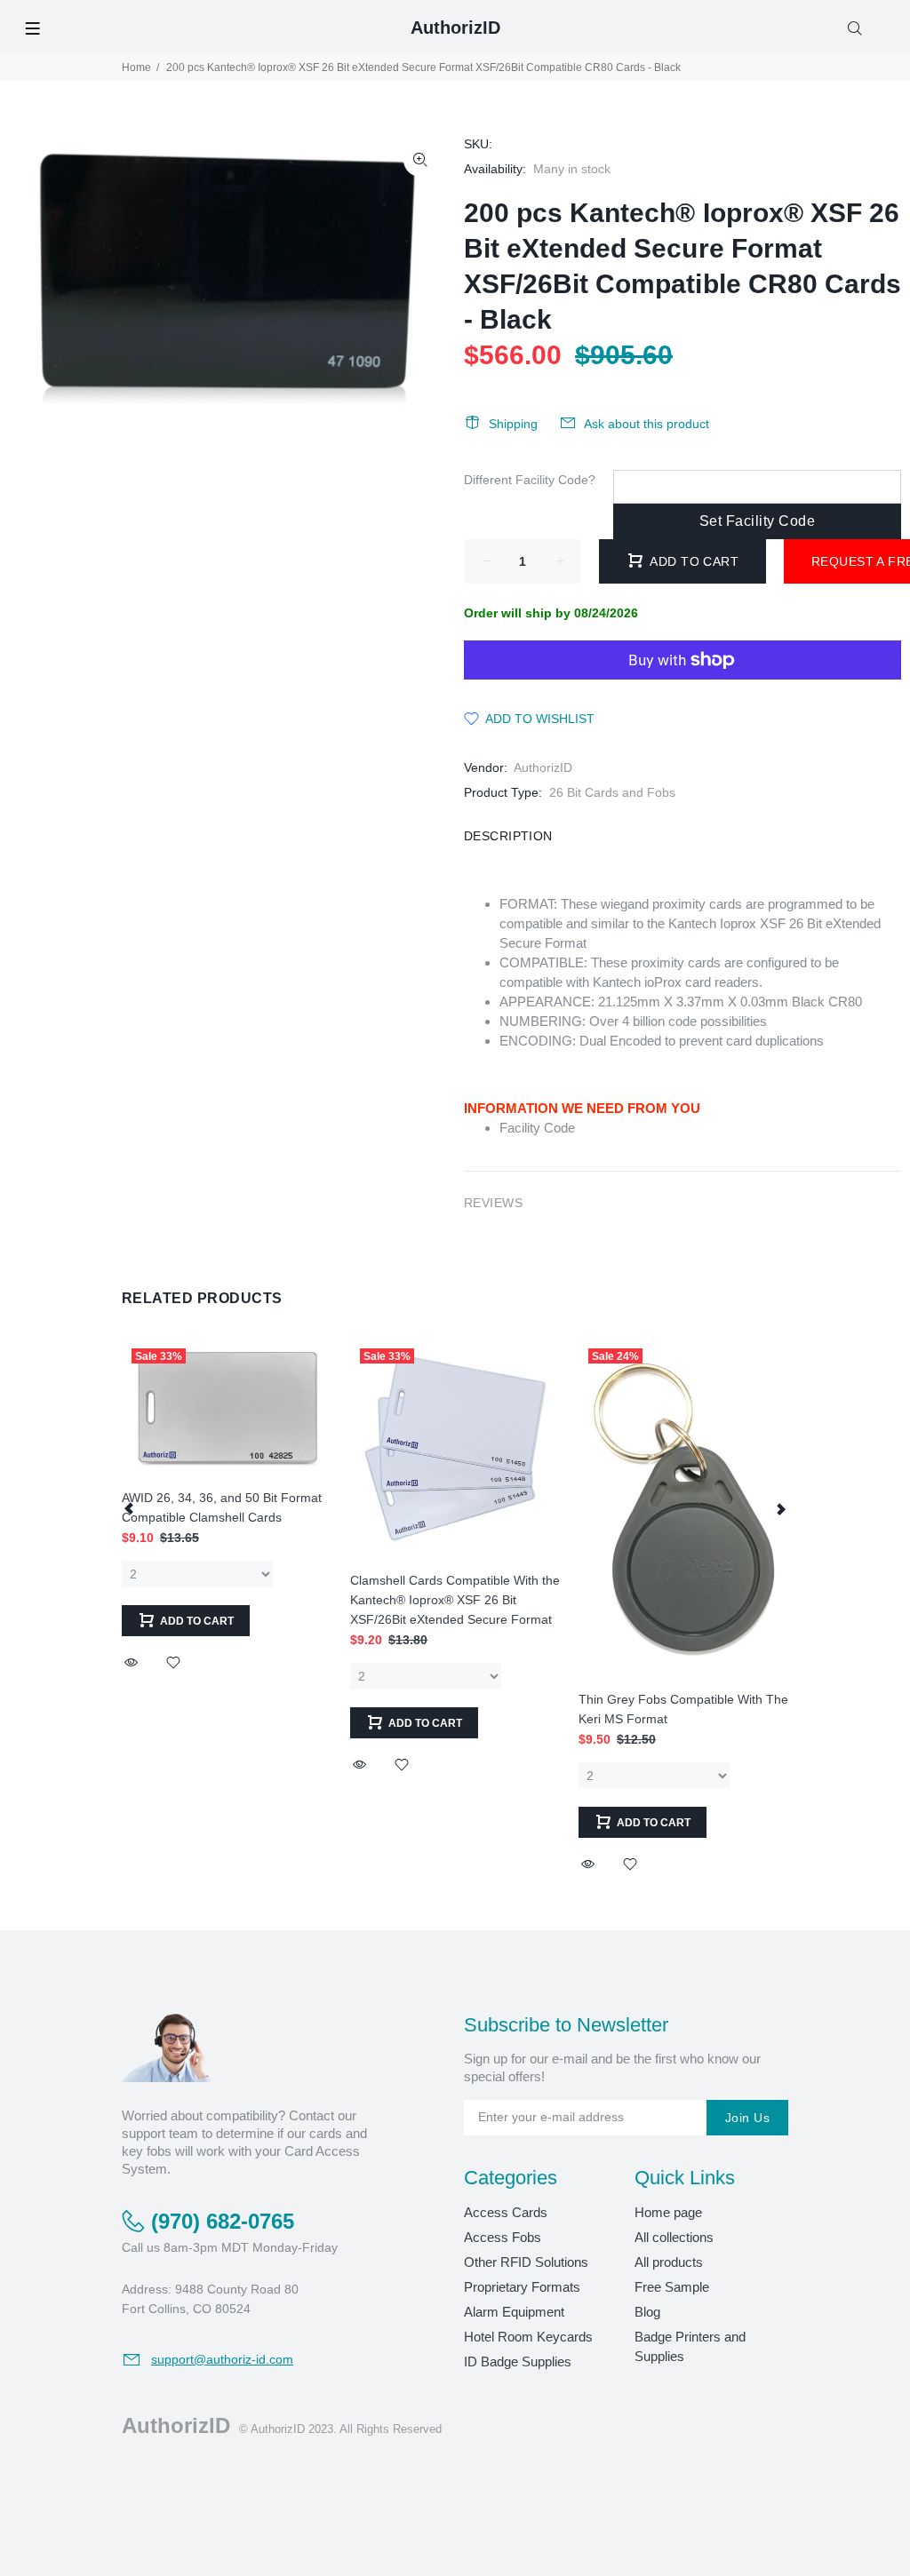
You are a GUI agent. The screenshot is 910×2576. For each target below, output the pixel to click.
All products (669, 2262)
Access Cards (506, 2212)
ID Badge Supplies (518, 2361)
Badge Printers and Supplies (690, 2346)
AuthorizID (543, 767)
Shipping (513, 424)
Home (136, 68)
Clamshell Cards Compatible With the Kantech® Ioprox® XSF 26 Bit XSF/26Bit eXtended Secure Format (455, 1600)
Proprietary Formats (522, 2287)
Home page (668, 2212)
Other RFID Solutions (526, 2262)
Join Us (747, 2118)
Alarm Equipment (514, 2312)
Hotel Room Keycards (528, 2337)
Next (780, 1508)
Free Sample (672, 2287)
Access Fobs (503, 2237)
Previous (130, 1508)
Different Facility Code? (530, 480)
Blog (647, 2312)
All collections (674, 2237)
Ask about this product (647, 424)
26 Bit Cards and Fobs (612, 792)
